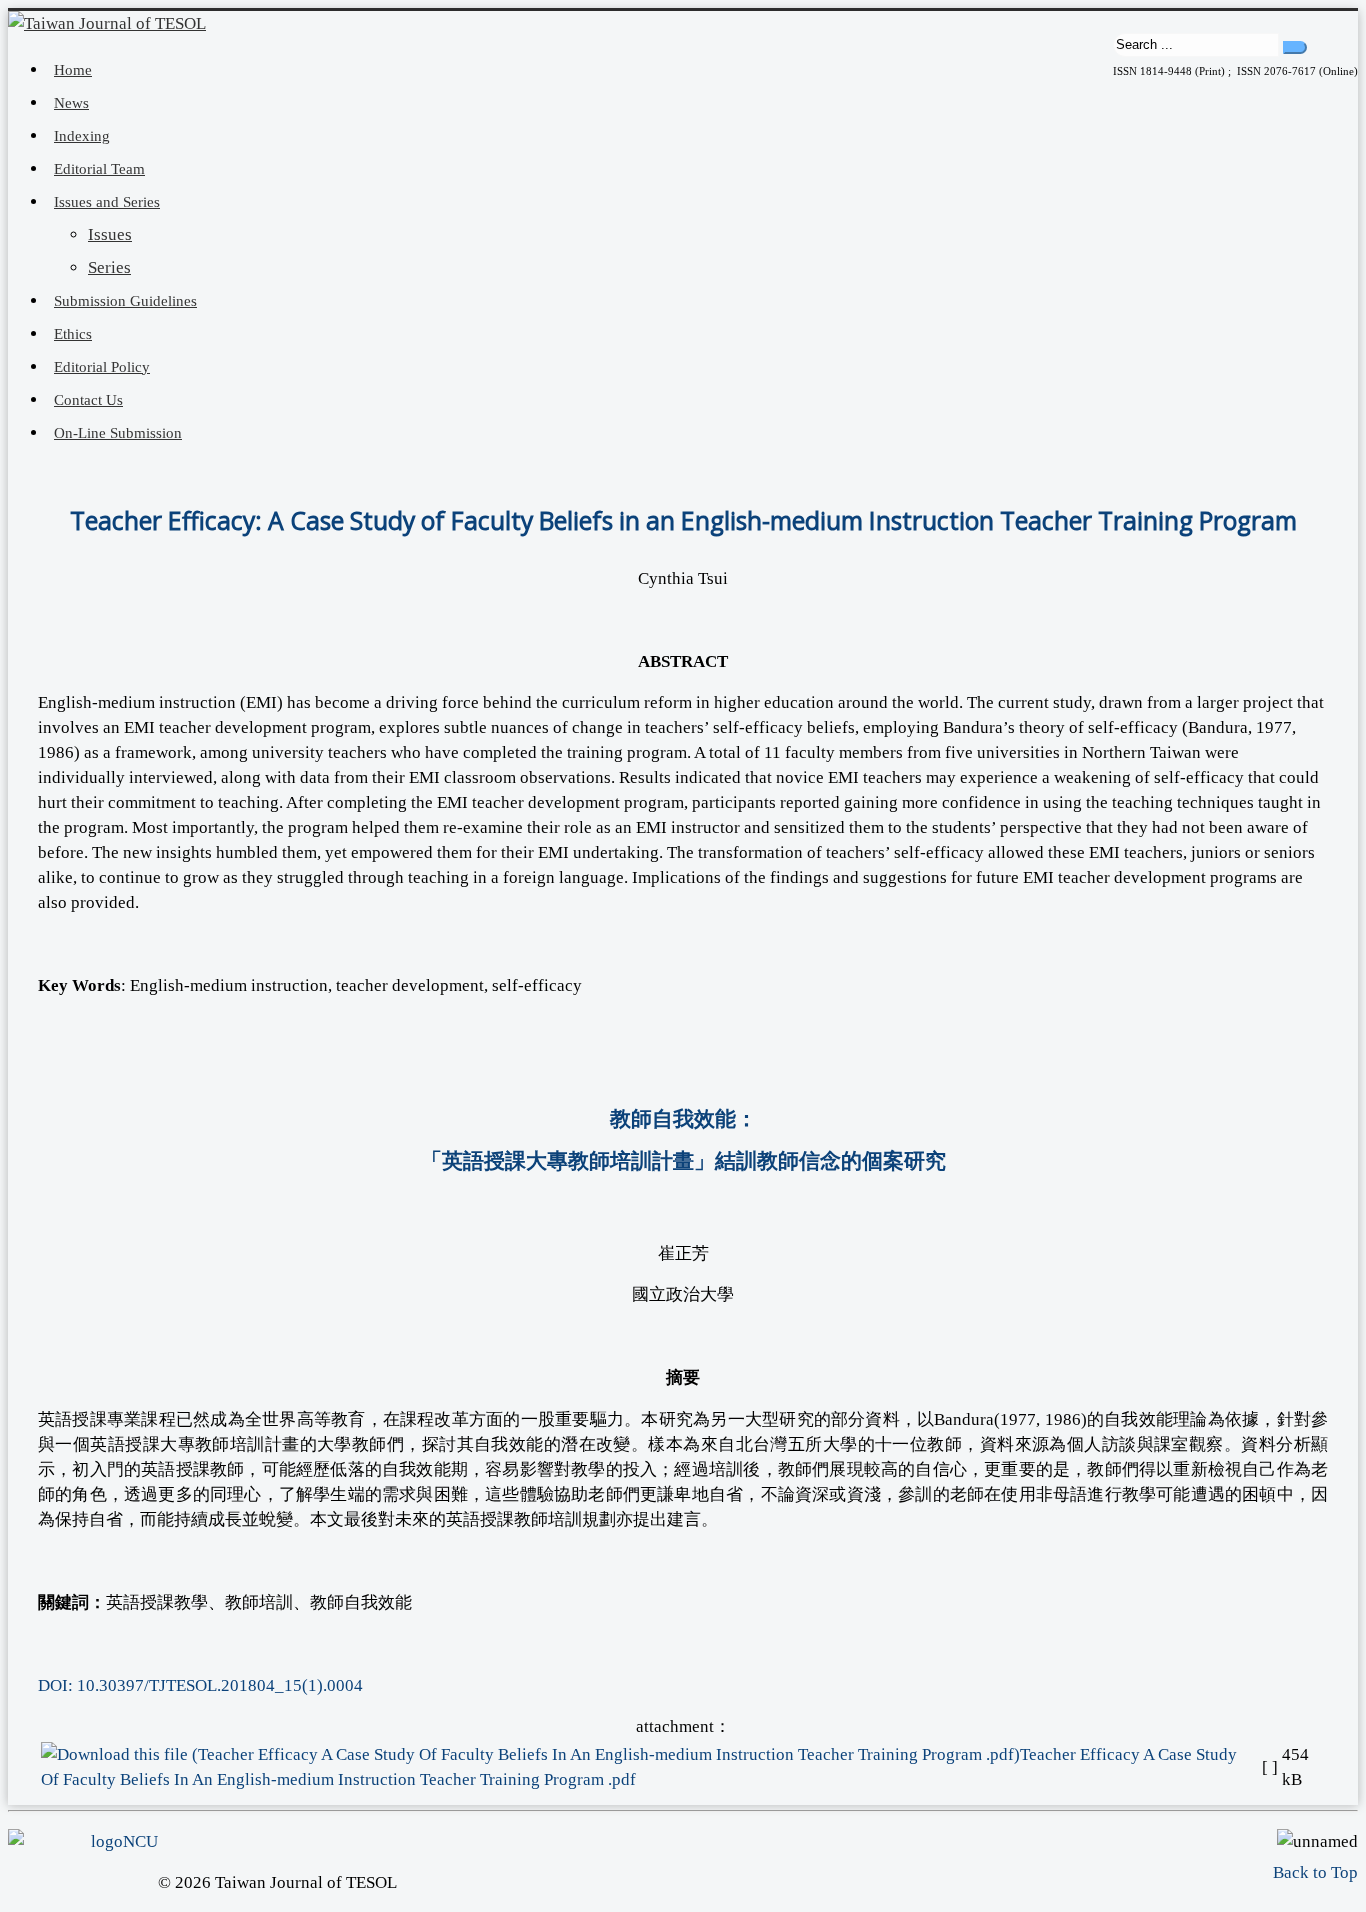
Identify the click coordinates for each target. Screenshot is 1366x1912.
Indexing (82, 136)
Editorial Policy (102, 367)
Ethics (73, 334)
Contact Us (88, 400)
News (71, 103)
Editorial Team (99, 169)
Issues (110, 234)
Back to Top (1315, 1872)
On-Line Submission (118, 433)
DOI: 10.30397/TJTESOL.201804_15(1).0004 (200, 1685)
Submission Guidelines (125, 301)
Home (73, 70)
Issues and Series (107, 202)
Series (109, 267)
